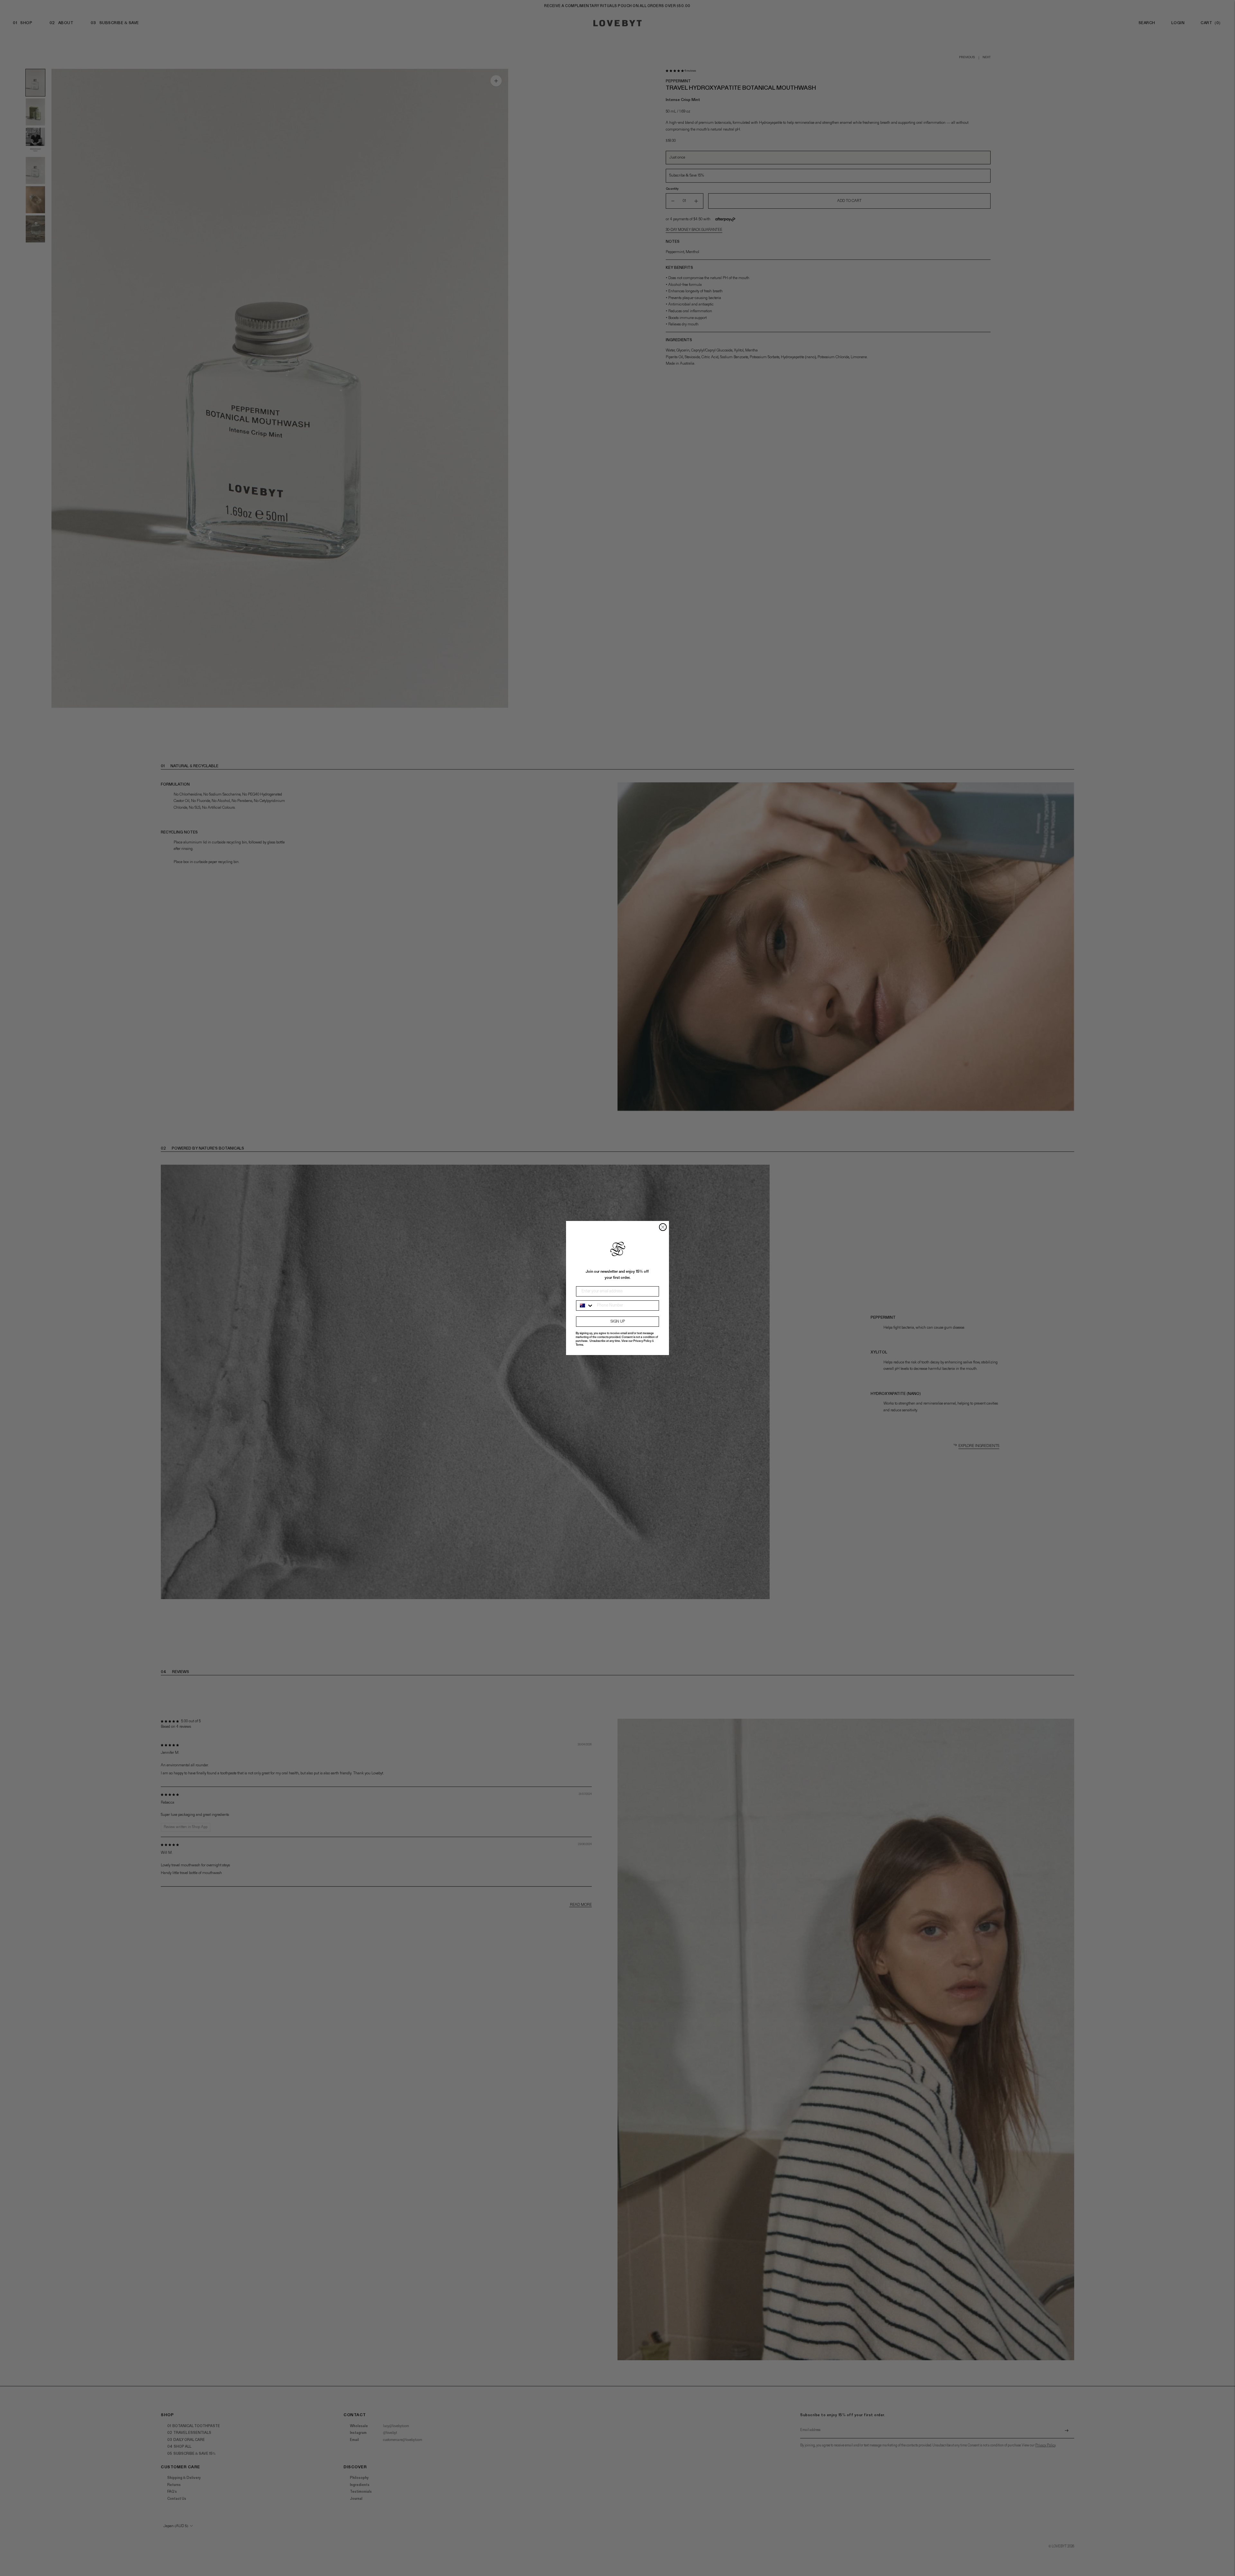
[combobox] (585, 1306)
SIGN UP (618, 1322)
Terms (579, 1345)
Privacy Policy (642, 1341)
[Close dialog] (663, 1227)
